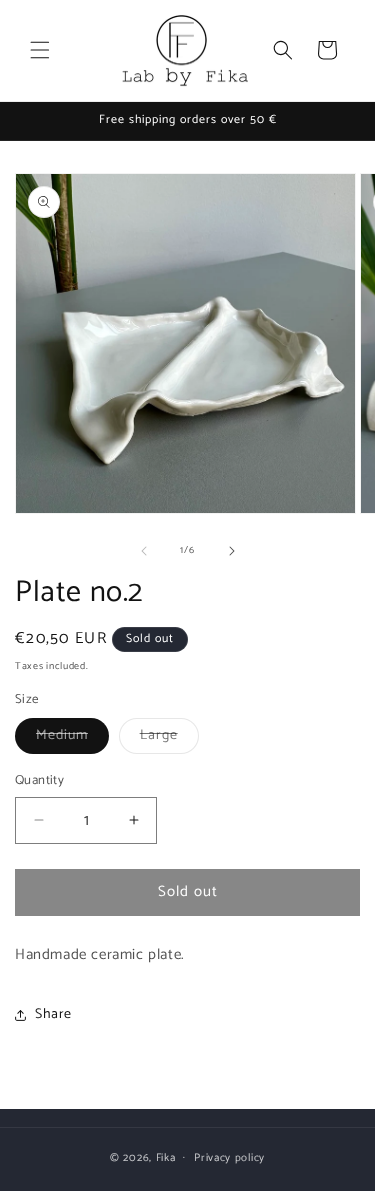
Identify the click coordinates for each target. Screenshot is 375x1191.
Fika (166, 1157)
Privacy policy (229, 1158)
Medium (72, 738)
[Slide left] (144, 551)
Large (169, 738)
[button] (40, 50)
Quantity (39, 781)
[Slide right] (232, 551)
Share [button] (53, 1014)
